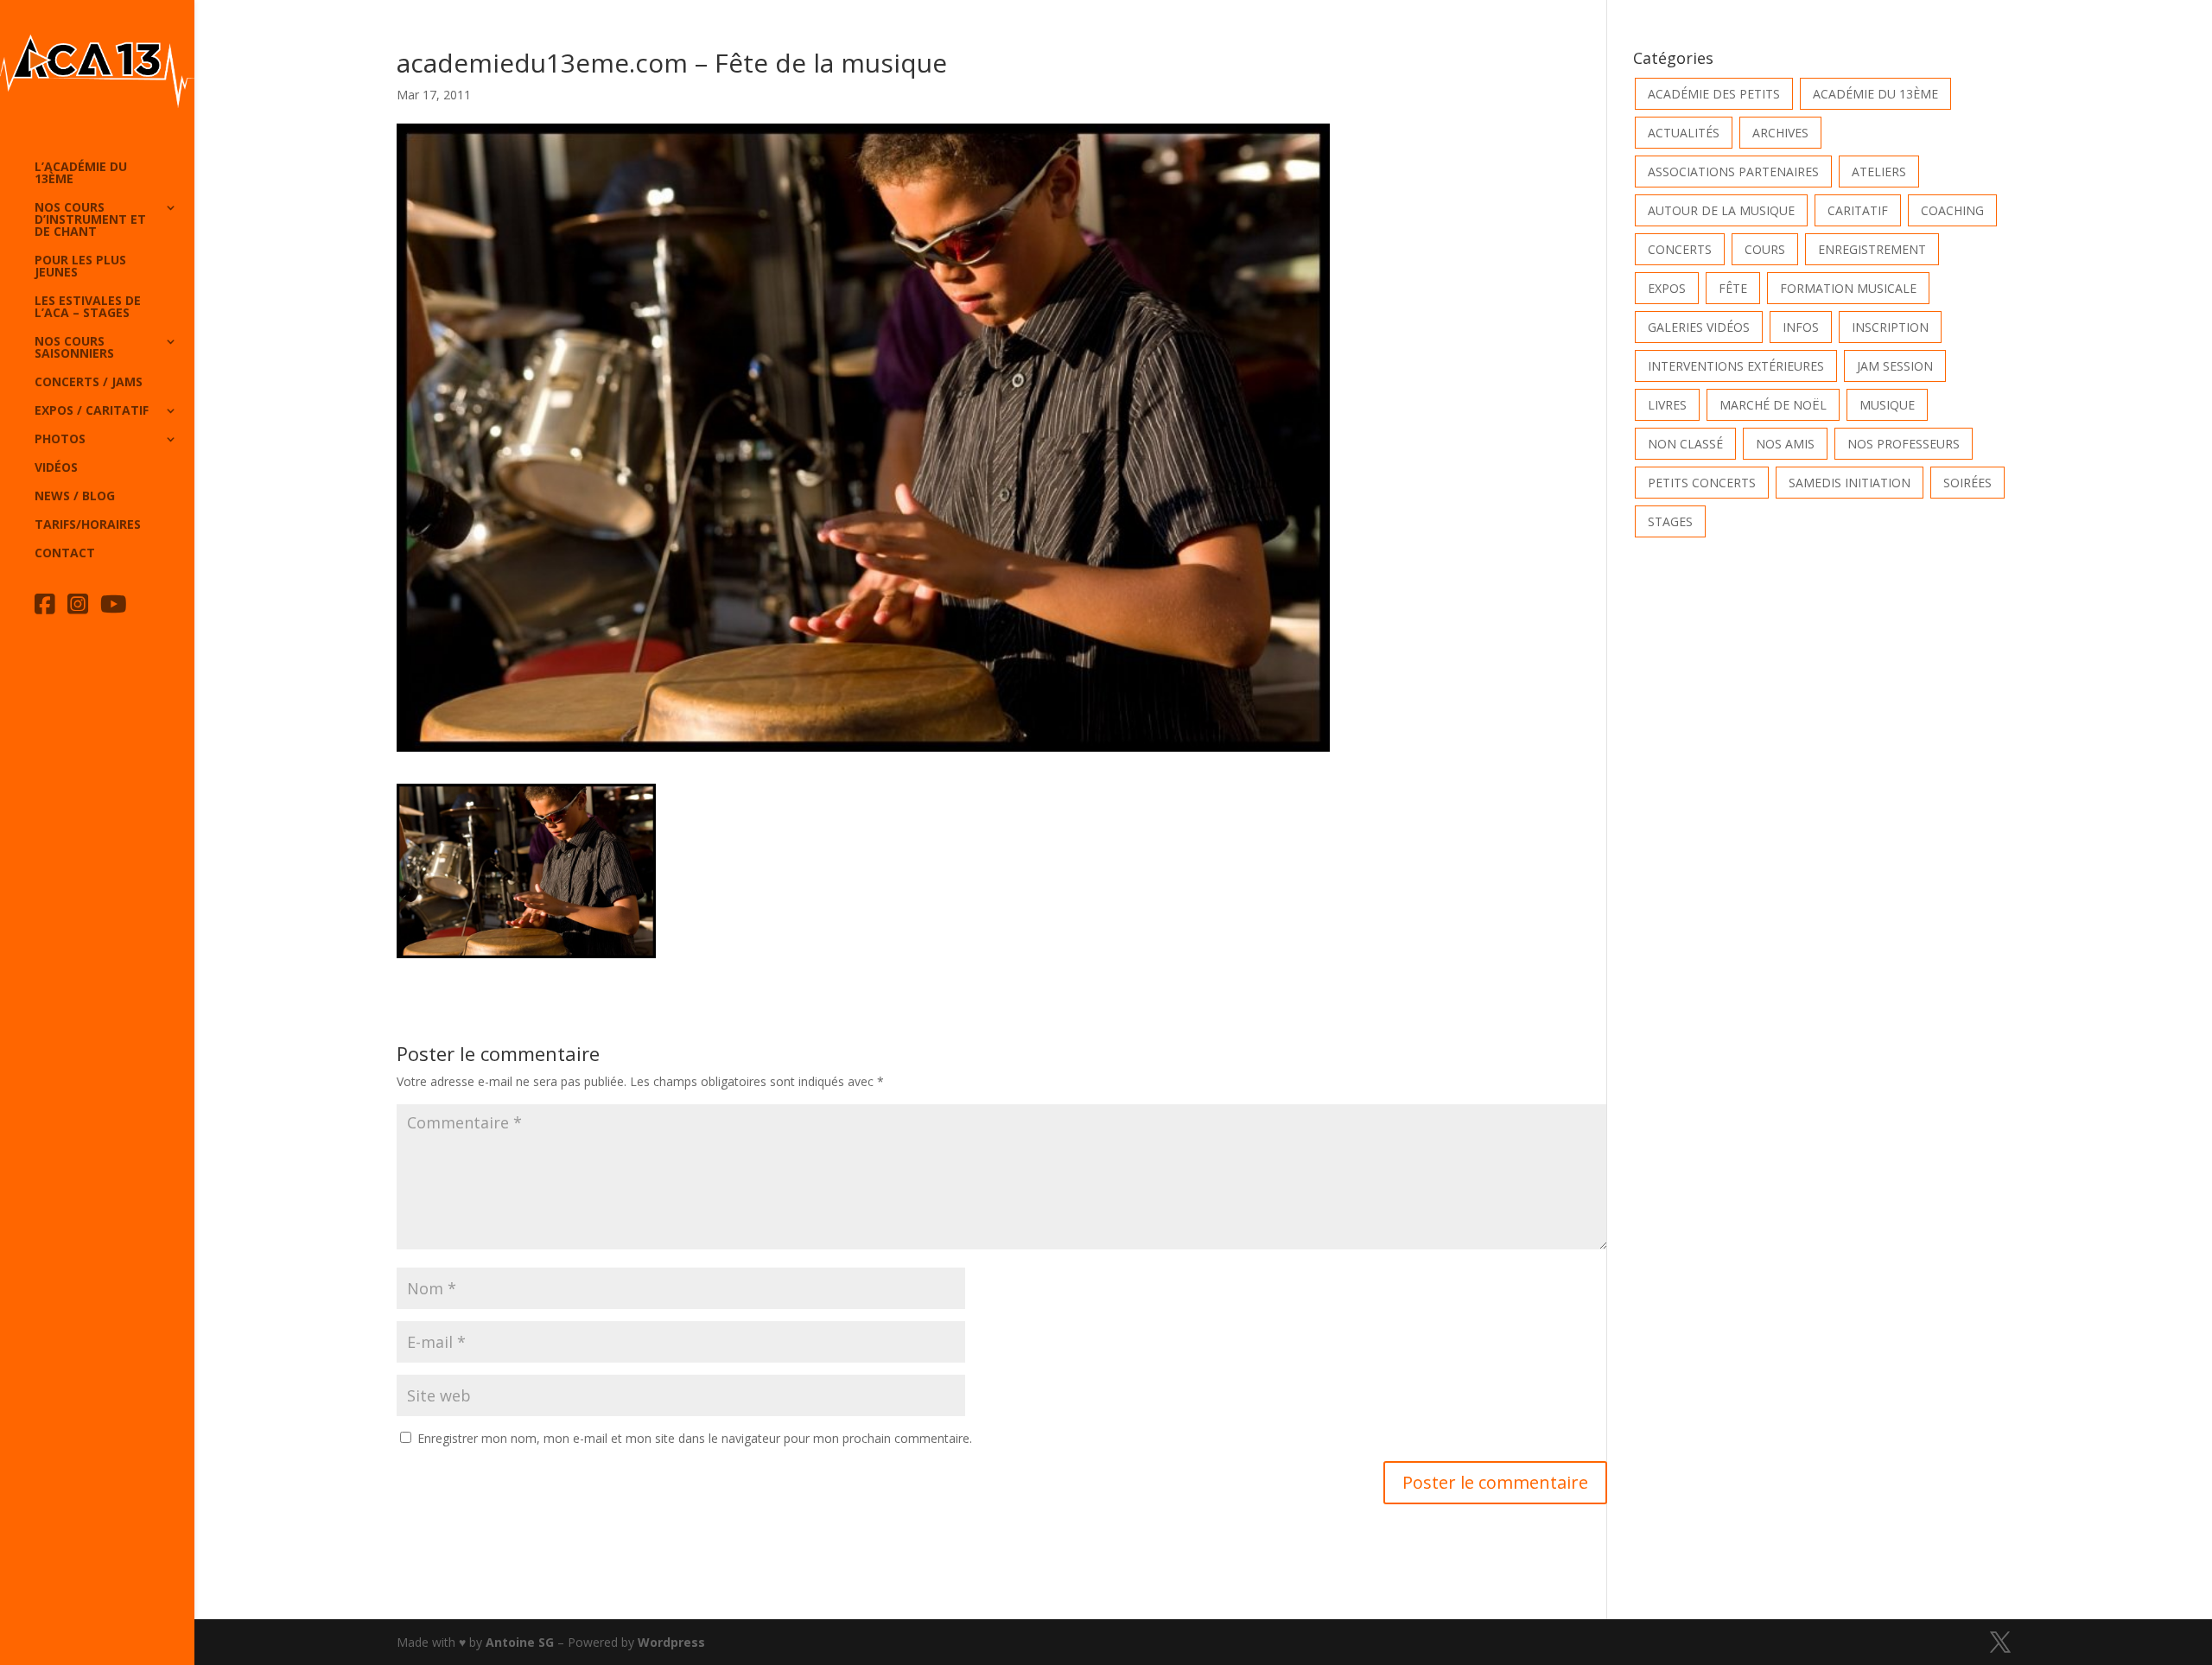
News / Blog (75, 497)
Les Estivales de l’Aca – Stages (88, 308)
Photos (60, 440)
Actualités (1684, 133)
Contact (65, 554)
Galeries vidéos (1699, 327)
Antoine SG (520, 1642)
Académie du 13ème (1875, 94)
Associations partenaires (1733, 172)
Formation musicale (1848, 288)
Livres (1667, 405)
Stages (1670, 521)
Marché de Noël (1773, 405)
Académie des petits (1714, 94)
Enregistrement (1872, 249)
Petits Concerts (1702, 483)
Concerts (1680, 249)
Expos (1667, 288)
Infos (1801, 327)
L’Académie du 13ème (81, 174)
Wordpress (671, 1642)
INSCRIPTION (1890, 327)
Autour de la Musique (1721, 210)
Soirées (1967, 483)
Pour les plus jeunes (80, 267)
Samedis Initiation (1850, 483)
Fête (1733, 288)
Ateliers (1879, 172)
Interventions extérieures (1736, 366)
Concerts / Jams (89, 383)
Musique (1887, 405)
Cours (1765, 249)
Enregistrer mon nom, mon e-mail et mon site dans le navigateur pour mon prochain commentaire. (695, 1438)
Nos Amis (1785, 444)
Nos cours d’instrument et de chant (90, 220)
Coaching (1952, 210)
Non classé (1685, 444)
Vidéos (56, 468)
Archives (1780, 133)
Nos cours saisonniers (74, 348)
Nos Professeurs (1904, 444)
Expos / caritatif (92, 411)
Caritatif (1858, 210)
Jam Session (1895, 366)
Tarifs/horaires (88, 525)
